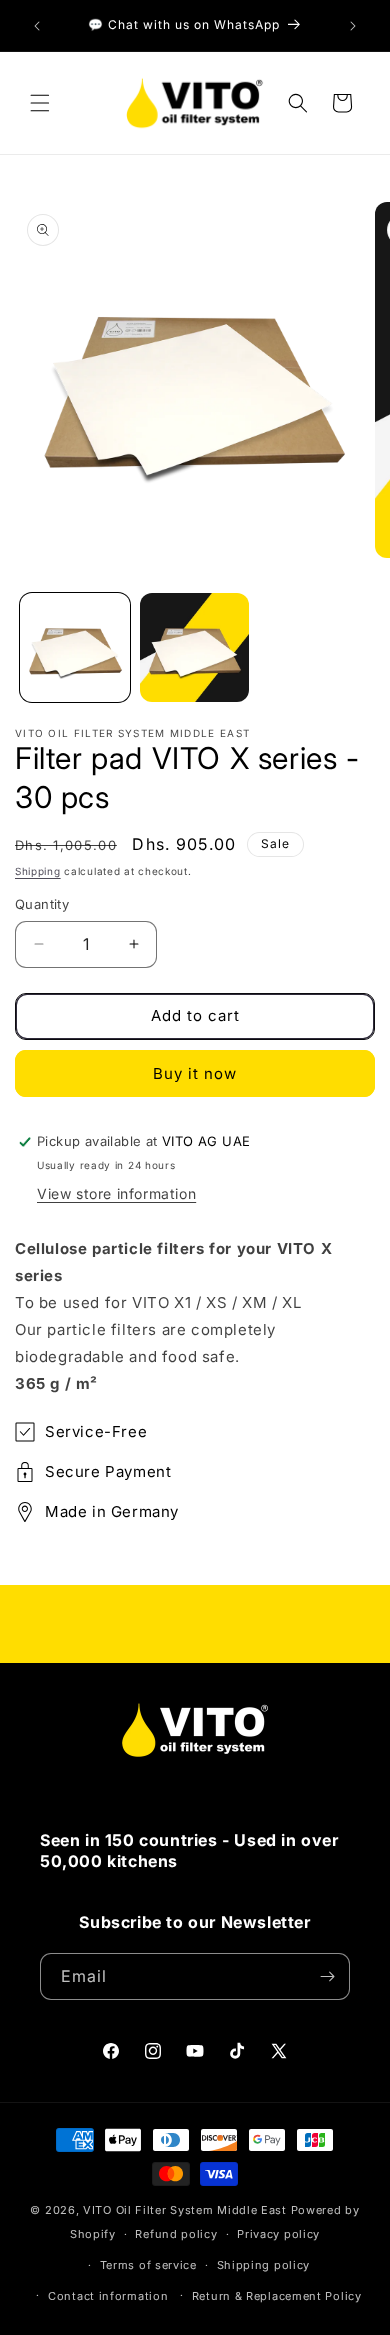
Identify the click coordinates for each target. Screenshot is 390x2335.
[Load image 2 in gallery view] (195, 648)
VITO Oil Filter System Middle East (185, 2210)
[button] (40, 103)
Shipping (38, 871)
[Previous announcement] (37, 26)
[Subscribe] (327, 1976)
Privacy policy (278, 2234)
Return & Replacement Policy (277, 2296)
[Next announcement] (353, 26)
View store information (116, 1193)
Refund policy (176, 2234)
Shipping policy (264, 2265)
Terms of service (148, 2265)
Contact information (108, 2296)
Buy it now (195, 1073)
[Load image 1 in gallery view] (75, 648)
